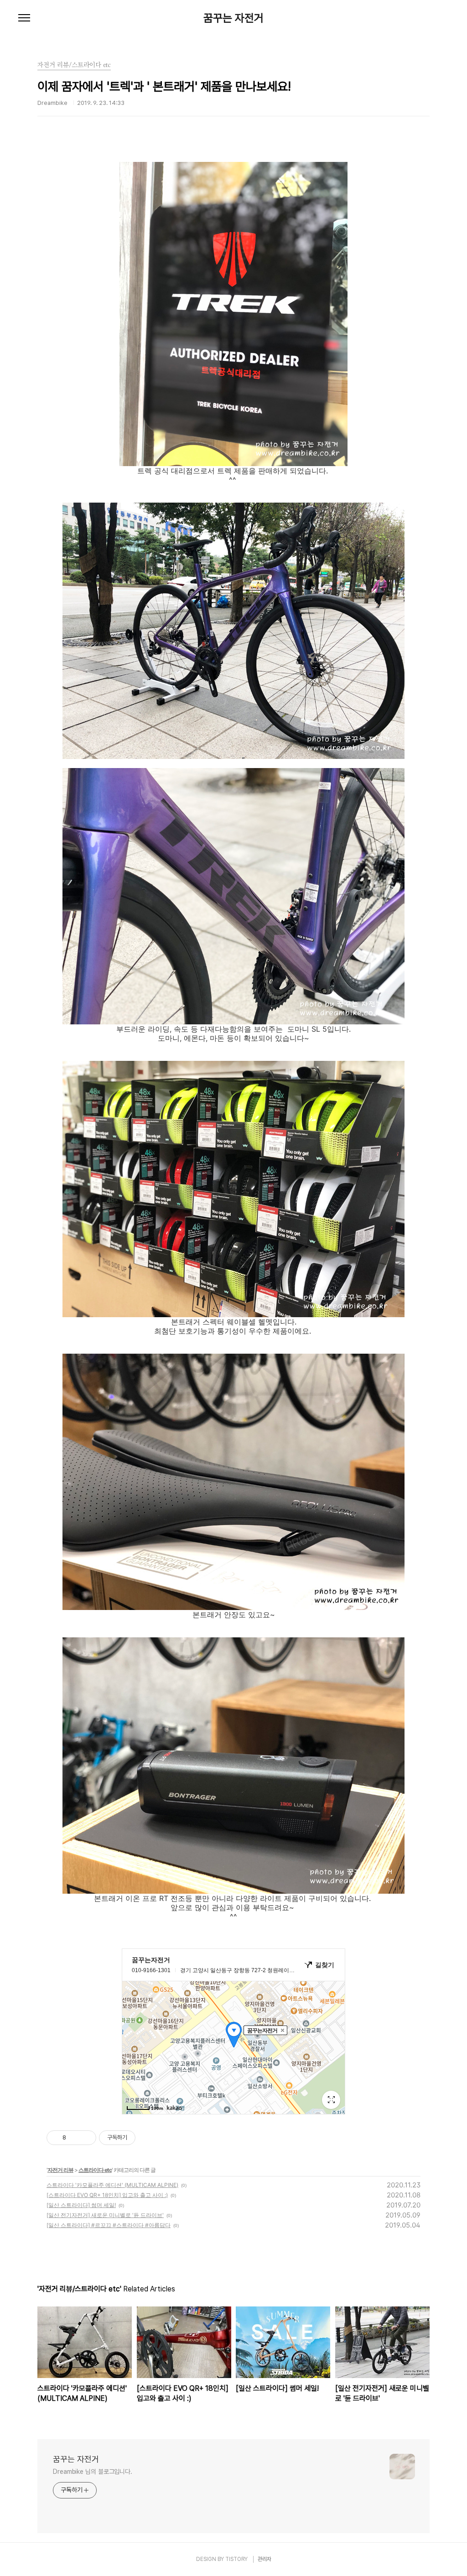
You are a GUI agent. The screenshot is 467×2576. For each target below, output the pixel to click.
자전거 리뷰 (60, 2170)
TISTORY (236, 2559)
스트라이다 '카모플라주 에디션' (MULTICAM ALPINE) (112, 2185)
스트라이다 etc (95, 2170)
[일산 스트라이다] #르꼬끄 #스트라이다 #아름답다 (109, 2225)
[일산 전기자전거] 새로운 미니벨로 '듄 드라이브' (105, 2215)
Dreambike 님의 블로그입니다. (93, 2472)
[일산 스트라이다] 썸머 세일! (81, 2205)
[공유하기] (75, 2138)
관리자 (265, 2559)
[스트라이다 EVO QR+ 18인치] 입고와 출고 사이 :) (107, 2195)
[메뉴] (24, 18)
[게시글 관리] (86, 2138)
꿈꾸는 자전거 (233, 18)
